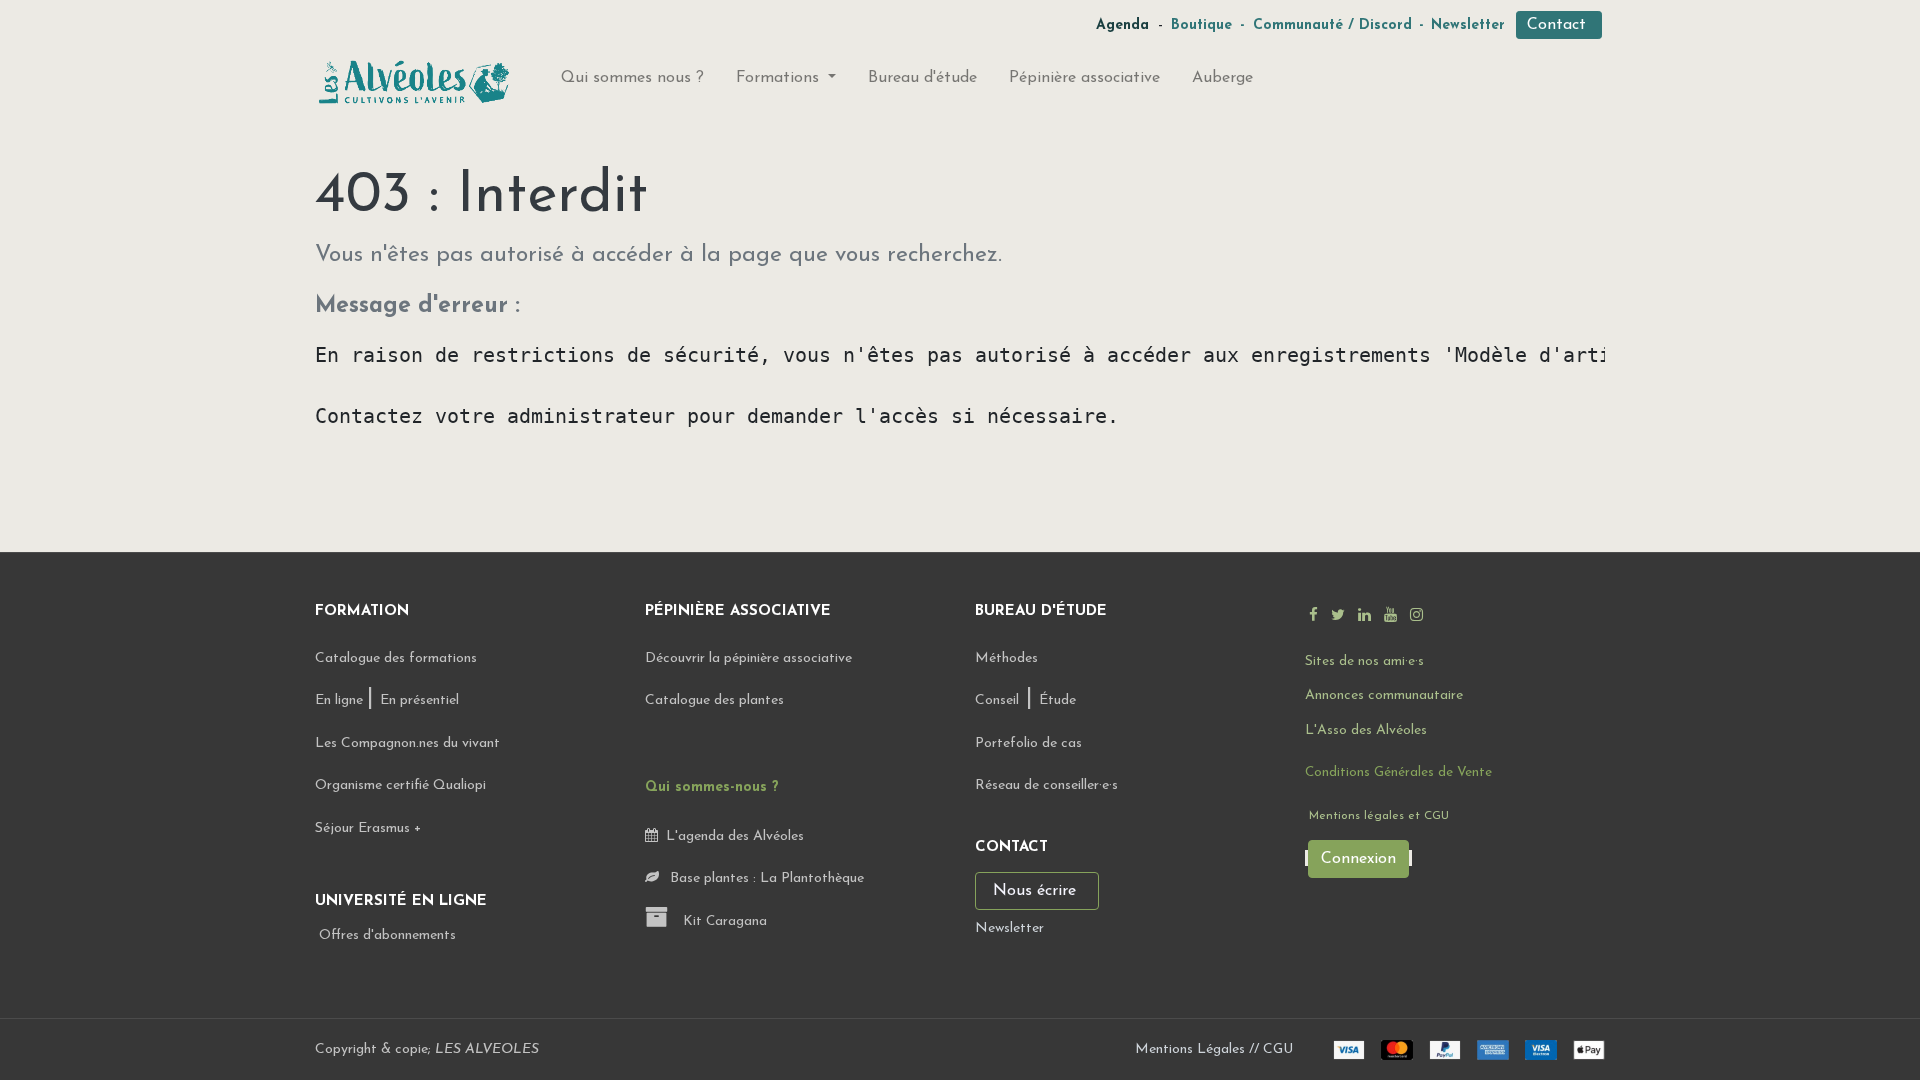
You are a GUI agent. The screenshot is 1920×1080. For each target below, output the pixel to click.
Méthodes (1006, 658)
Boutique (1201, 25)
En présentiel (419, 700)
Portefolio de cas (1028, 743)
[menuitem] (632, 82)
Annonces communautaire (1384, 695)
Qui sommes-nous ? (712, 787)
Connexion (1358, 859)
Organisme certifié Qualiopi (400, 785)
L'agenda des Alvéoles (731, 836)
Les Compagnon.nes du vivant (407, 743)
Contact (1559, 25)
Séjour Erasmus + (368, 828)
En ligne (341, 700)
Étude (1057, 700)
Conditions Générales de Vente (1398, 772)
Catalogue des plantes (714, 700)
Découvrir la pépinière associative (750, 658)
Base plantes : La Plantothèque (765, 878)
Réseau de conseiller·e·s (1046, 785)
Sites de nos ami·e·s (1364, 661)
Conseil (997, 700)
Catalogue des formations (396, 658)
